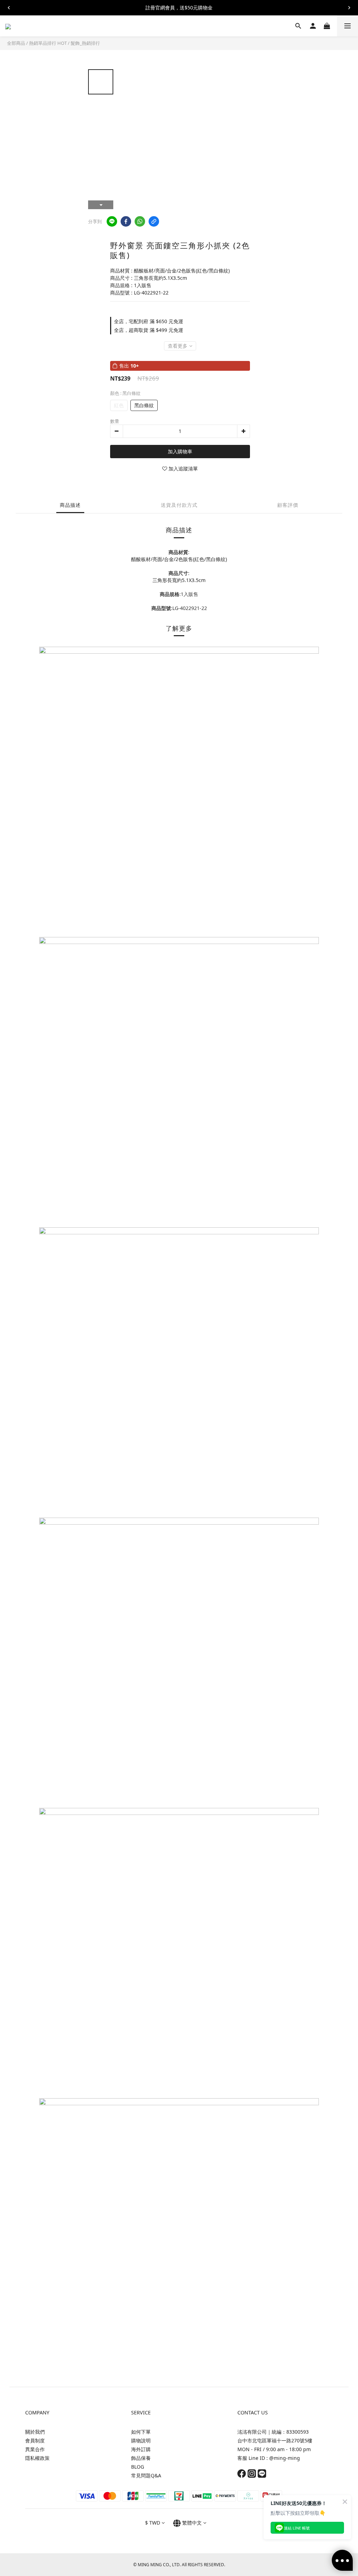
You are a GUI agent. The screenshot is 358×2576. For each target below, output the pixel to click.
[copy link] (154, 221)
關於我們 (35, 2432)
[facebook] (126, 221)
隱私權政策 (37, 2458)
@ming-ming (285, 2458)
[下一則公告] (349, 8)
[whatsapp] (140, 221)
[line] (112, 221)
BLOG (138, 2467)
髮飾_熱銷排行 (85, 43)
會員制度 (35, 2440)
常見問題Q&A (146, 2475)
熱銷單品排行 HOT (48, 43)
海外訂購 (141, 2449)
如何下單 (141, 2432)
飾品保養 (141, 2458)
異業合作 (35, 2449)
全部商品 (16, 43)
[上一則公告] (9, 8)
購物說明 (141, 2440)
